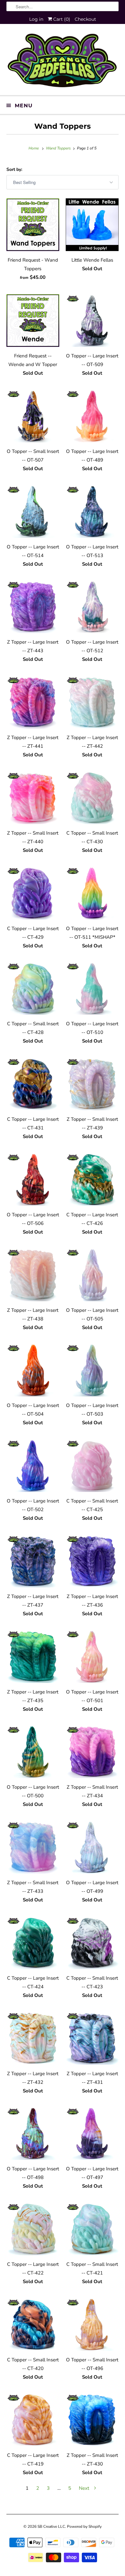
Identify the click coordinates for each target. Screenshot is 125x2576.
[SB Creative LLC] (63, 62)
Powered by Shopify (84, 2526)
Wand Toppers (63, 126)
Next (85, 2488)
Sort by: (14, 169)
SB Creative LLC (51, 2526)
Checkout (85, 19)
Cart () (61, 19)
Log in (36, 19)
